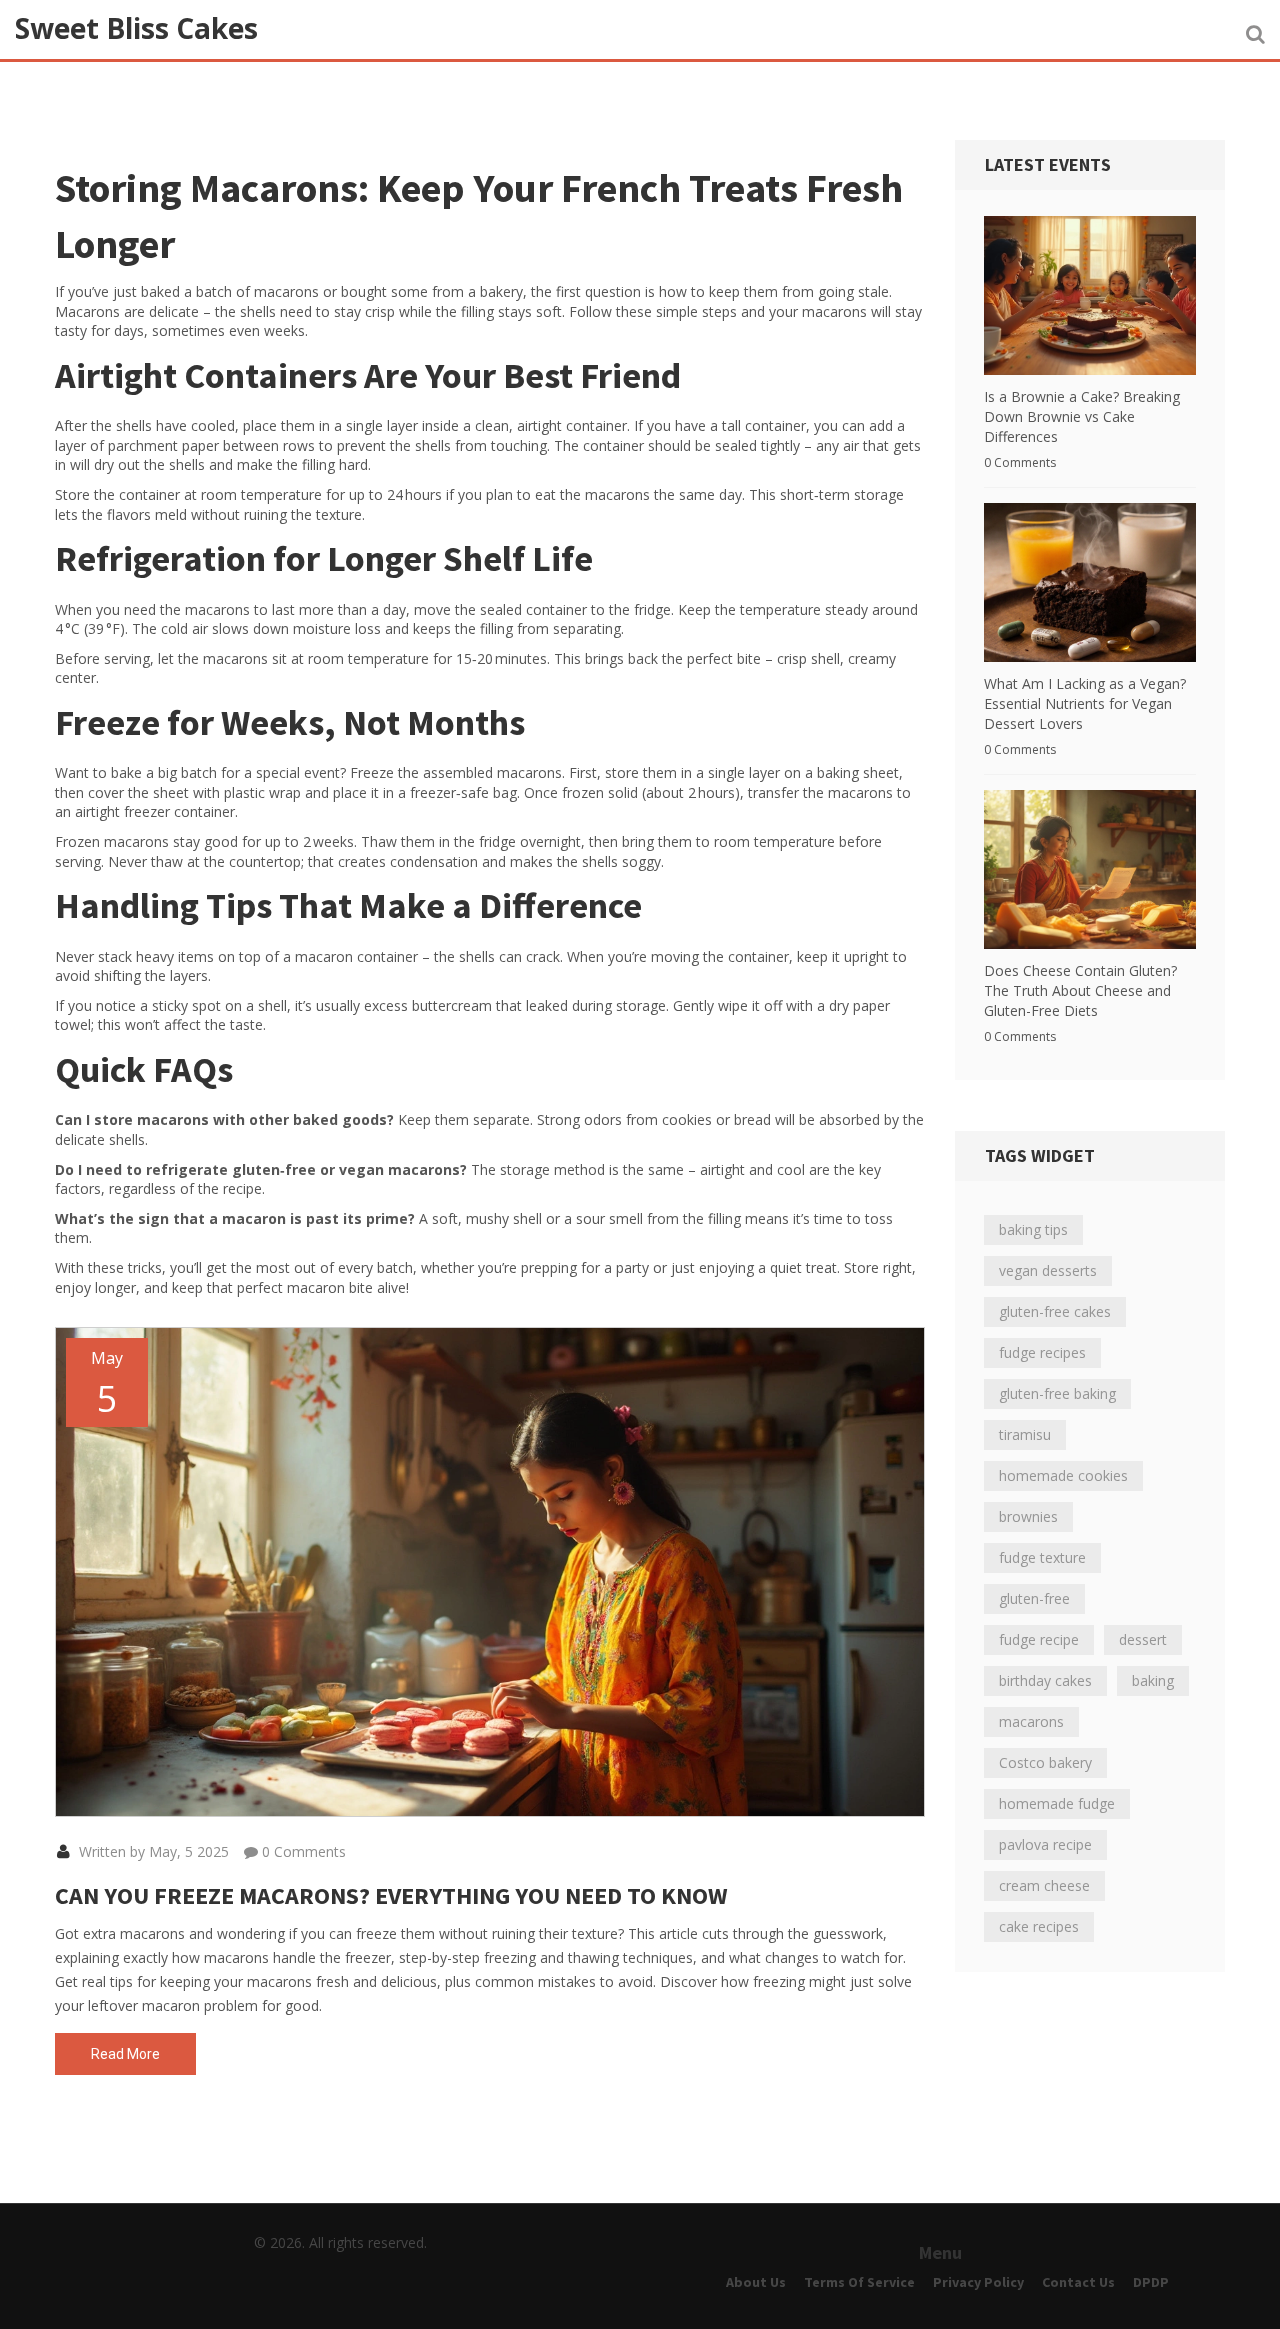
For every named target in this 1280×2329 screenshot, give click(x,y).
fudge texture (1042, 1557)
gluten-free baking (1057, 1393)
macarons (1031, 1721)
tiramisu (1025, 1434)
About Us (756, 2282)
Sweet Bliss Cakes (136, 28)
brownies (1028, 1516)
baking (1153, 1680)
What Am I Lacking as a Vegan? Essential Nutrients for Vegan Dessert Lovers (1085, 703)
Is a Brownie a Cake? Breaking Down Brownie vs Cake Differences (1082, 416)
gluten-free (1034, 1598)
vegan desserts (1048, 1270)
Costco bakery (1045, 1762)
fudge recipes (1042, 1352)
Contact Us (1078, 2282)
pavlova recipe (1045, 1844)
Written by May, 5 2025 (152, 1851)
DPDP (1151, 2282)
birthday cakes (1045, 1680)
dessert (1143, 1639)
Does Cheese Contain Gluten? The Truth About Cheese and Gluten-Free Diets (1080, 990)
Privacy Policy (978, 2282)
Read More (125, 2054)
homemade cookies (1063, 1475)
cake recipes (1039, 1926)
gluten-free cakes (1055, 1311)
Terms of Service (859, 2282)
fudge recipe (1039, 1639)
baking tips (1033, 1229)
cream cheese (1044, 1885)
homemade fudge (1057, 1803)
